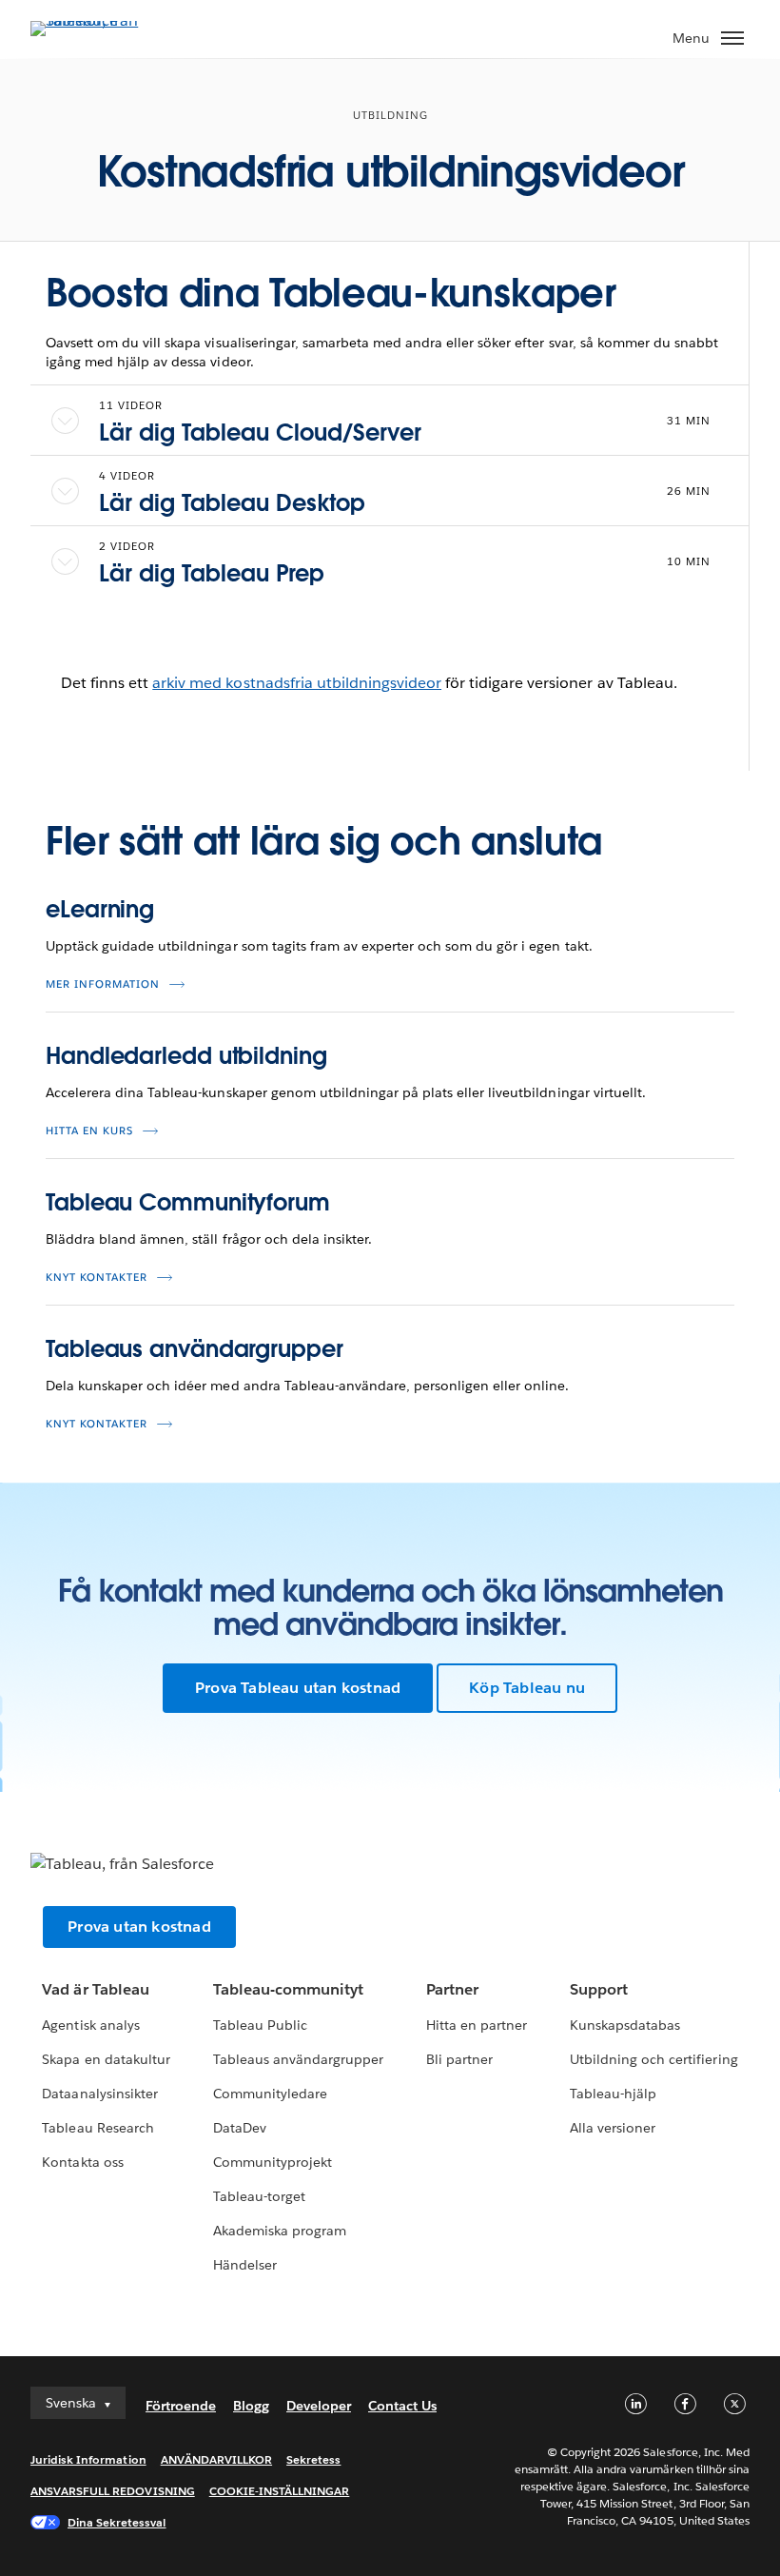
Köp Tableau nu (527, 1688)
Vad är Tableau (95, 1989)
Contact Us (402, 2406)
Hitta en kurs (89, 1131)
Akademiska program (280, 2231)
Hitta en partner (477, 2025)
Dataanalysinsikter (99, 2094)
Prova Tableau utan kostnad (298, 1688)
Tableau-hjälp (613, 2094)
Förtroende (181, 2406)
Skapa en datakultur (106, 2059)
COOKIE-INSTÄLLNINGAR (280, 2491)
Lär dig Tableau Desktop (232, 503)
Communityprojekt (273, 2162)
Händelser (245, 2265)
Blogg (251, 2406)
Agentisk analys (90, 2025)
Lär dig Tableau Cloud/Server (260, 433)
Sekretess (313, 2459)
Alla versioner (613, 2128)
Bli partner (459, 2059)
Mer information (103, 984)
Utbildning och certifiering (654, 2059)
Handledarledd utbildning (186, 1056)
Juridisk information (88, 2459)
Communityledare (270, 2094)
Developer (319, 2406)
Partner (452, 1989)
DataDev (240, 2128)
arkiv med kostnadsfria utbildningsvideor (297, 683)
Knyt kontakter (97, 1278)
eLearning (100, 909)
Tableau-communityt (288, 1989)
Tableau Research (97, 2128)
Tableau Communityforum (188, 1202)
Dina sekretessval (117, 2522)
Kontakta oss (82, 2162)
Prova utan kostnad (139, 1927)
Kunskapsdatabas (625, 2025)
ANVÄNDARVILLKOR (216, 2459)
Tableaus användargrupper (195, 1349)
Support (599, 1989)
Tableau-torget (259, 2196)
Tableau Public (260, 2025)
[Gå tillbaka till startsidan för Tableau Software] (97, 20)
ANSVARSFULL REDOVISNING (113, 2491)
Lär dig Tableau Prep (212, 573)
